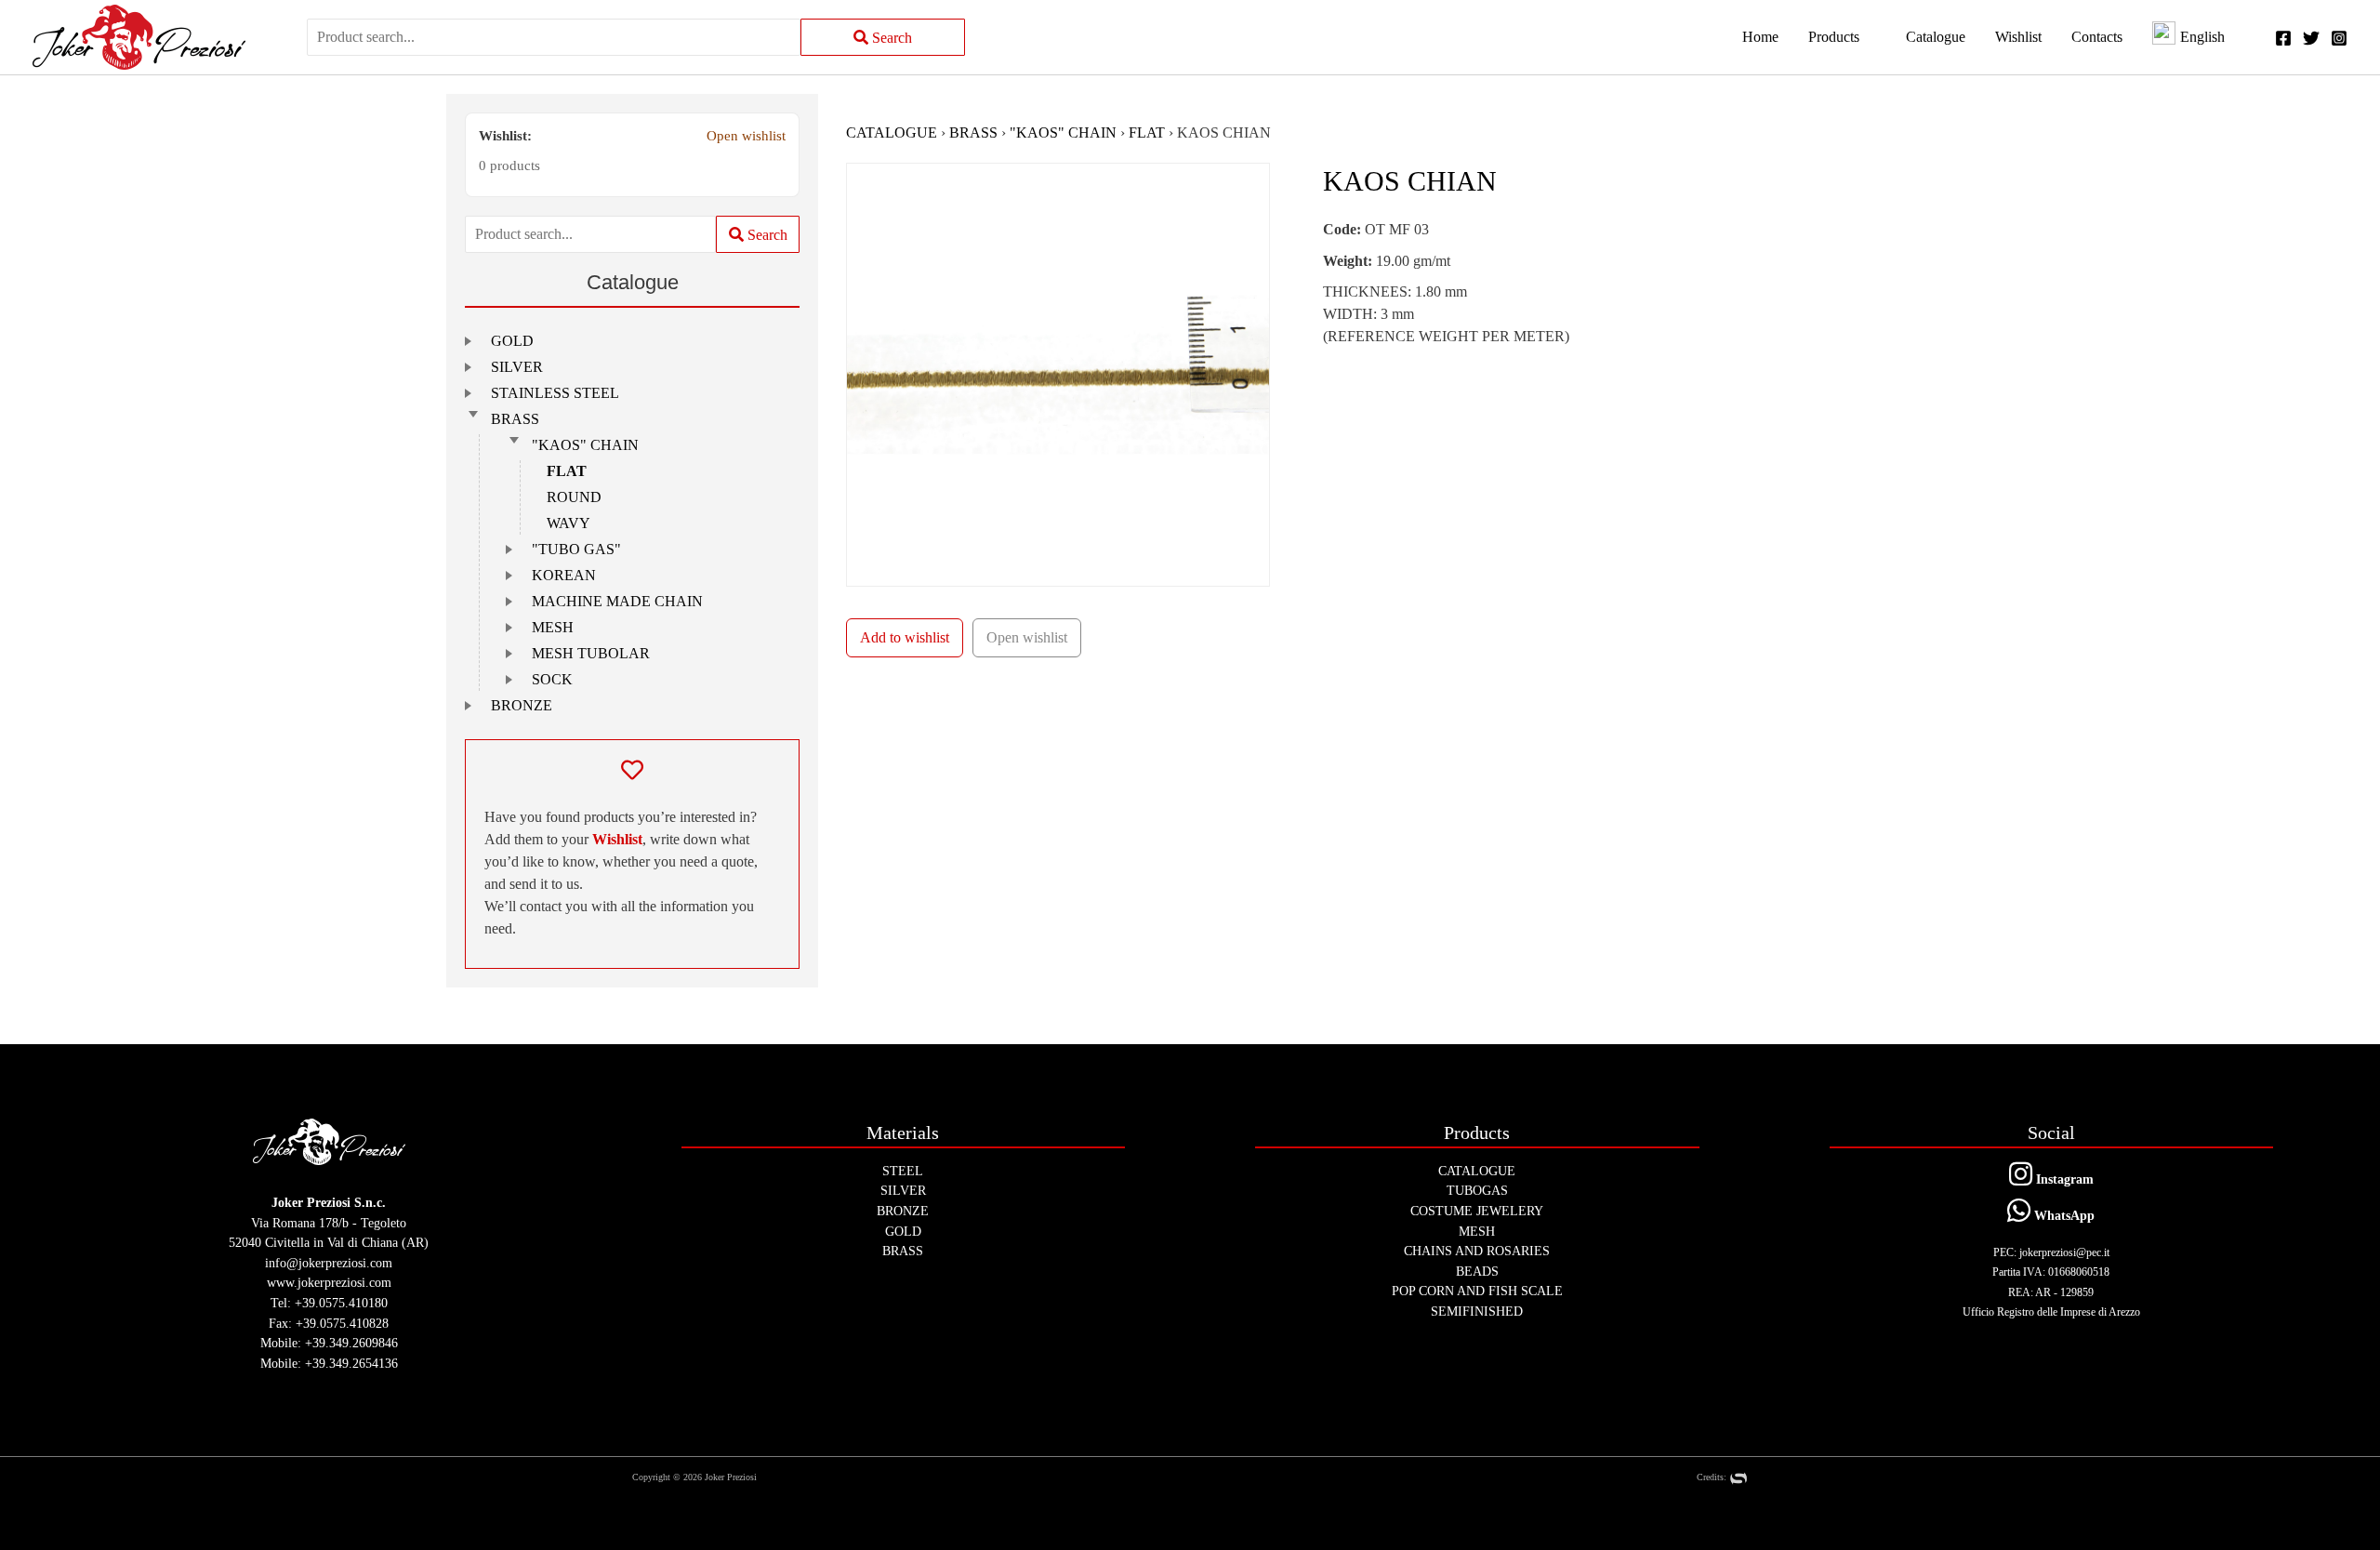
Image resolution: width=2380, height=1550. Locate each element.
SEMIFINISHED (1477, 1311)
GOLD (512, 341)
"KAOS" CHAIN (585, 445)
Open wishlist (746, 135)
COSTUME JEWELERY (1477, 1211)
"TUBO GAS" (576, 549)
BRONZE (522, 705)
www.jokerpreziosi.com (329, 1282)
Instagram (2063, 1179)
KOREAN (564, 575)
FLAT (567, 471)
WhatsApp (2063, 1215)
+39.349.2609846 (351, 1343)
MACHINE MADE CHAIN (617, 601)
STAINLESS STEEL (555, 393)
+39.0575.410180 (341, 1303)
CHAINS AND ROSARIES (1477, 1251)
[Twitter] (2311, 38)
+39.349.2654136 (351, 1363)
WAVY (569, 523)
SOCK (552, 679)
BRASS (515, 419)
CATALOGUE (892, 132)
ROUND (574, 497)
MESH (553, 627)
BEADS (1477, 1271)
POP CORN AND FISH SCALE (1477, 1291)
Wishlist (617, 839)
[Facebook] (2283, 38)
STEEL (903, 1171)
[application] (1868, 37)
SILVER (517, 367)
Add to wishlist (905, 637)
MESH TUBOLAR (591, 653)
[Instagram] (2339, 38)
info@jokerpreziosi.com (329, 1263)
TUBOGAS (1477, 1190)
